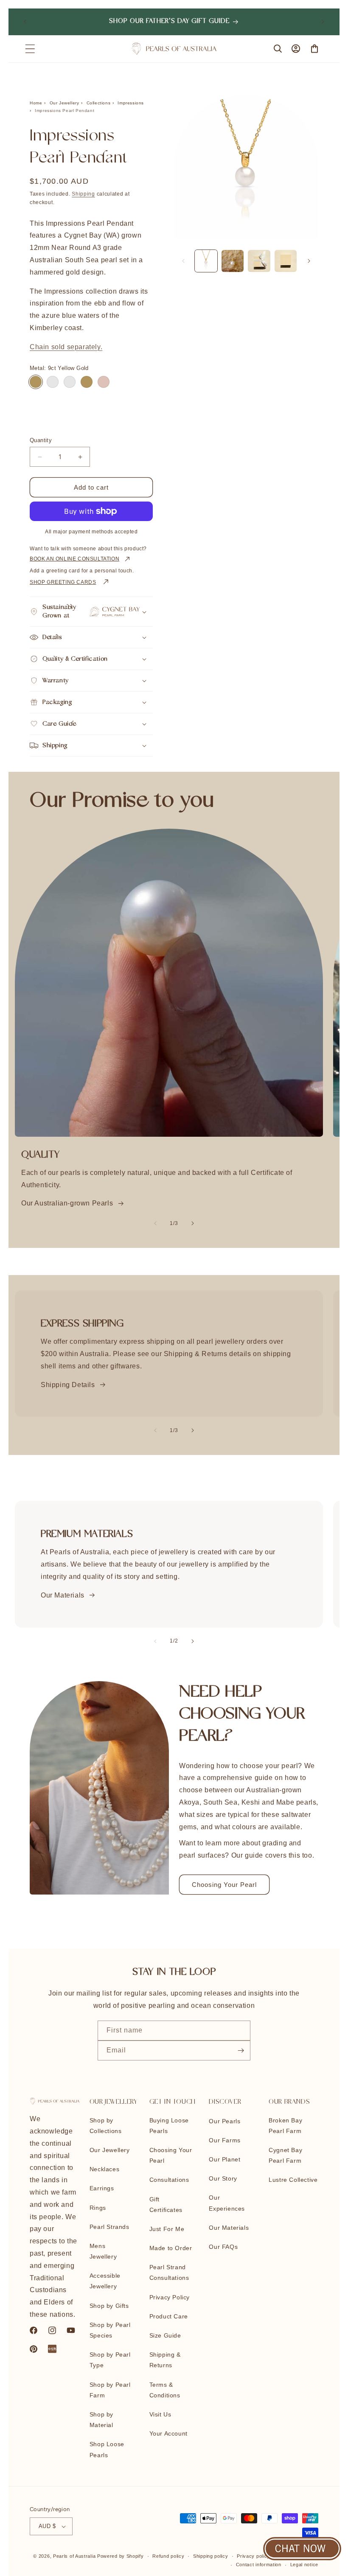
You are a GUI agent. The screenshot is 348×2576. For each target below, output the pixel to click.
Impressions (131, 103)
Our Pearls (225, 2121)
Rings (98, 2208)
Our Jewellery (65, 103)
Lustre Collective (293, 2180)
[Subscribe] (241, 2050)
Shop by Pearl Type (110, 2360)
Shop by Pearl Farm (110, 2390)
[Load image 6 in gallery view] (286, 261)
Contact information (259, 2565)
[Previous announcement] (25, 22)
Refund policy (168, 2556)
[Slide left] (183, 261)
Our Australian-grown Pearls (67, 1203)
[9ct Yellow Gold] (36, 382)
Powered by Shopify (121, 2556)
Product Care (169, 2316)
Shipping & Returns (165, 2360)
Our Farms (225, 2140)
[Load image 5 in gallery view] (259, 261)
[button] (30, 49)
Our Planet (225, 2159)
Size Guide (165, 2335)
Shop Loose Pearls (107, 2449)
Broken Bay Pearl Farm (285, 2126)
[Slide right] (309, 261)
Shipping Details (68, 1385)
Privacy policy (253, 2556)
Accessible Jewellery (105, 2281)
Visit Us (160, 2414)
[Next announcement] (323, 22)
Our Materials (63, 1595)
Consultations (169, 2180)
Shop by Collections (106, 2126)
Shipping (83, 194)
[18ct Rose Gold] (104, 382)
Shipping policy (211, 2556)
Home (36, 103)
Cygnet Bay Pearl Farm (285, 2155)
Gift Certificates (166, 2205)
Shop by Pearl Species (110, 2330)
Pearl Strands (109, 2227)
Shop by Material (101, 2420)
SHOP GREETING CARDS (63, 582)
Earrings (102, 2188)
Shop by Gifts (109, 2306)
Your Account (168, 2433)
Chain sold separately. (66, 347)
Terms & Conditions (165, 2390)
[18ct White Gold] (70, 382)
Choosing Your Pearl (224, 1885)
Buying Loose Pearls (169, 2126)
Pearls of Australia (74, 2556)
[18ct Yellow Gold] (87, 382)
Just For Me (167, 2229)
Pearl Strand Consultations (169, 2272)
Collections (99, 103)
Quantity (41, 440)
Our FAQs (223, 2247)
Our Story (223, 2178)
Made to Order (171, 2248)
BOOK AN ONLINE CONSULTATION (74, 559)
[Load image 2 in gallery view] (233, 261)
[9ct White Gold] (53, 382)
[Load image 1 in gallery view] (206, 261)
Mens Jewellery (103, 2251)
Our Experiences (227, 2203)
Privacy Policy (170, 2297)
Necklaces (104, 2169)
